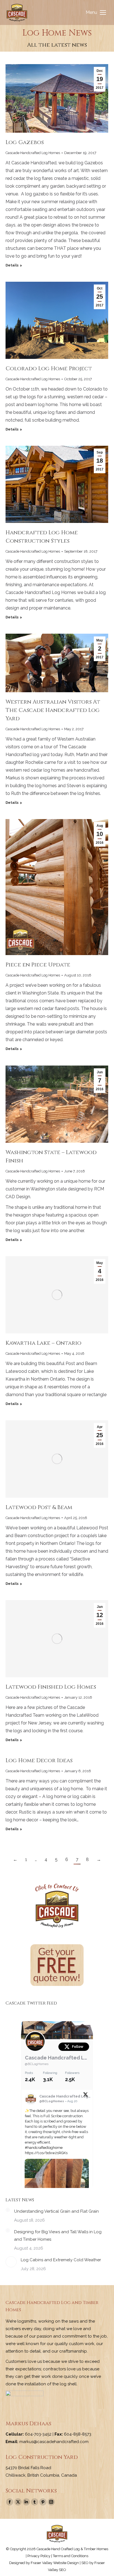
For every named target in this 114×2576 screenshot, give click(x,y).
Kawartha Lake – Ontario (43, 1343)
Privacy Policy (39, 2556)
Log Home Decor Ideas (39, 1760)
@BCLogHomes (37, 2064)
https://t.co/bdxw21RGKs (46, 2153)
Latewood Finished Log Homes (51, 1687)
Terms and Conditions (71, 2556)
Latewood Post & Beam (39, 1507)
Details (12, 265)
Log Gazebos (25, 142)
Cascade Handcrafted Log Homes (33, 153)
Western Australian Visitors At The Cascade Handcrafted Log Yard (53, 710)
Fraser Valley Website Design (55, 2563)
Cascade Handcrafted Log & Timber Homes (57, 2058)
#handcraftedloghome (44, 2148)
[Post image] (8, 2210)
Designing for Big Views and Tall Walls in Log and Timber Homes (58, 2236)
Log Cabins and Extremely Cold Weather (61, 2260)
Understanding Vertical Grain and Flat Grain (56, 2211)
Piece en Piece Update (38, 965)
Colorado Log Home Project (49, 368)
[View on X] (85, 2096)
